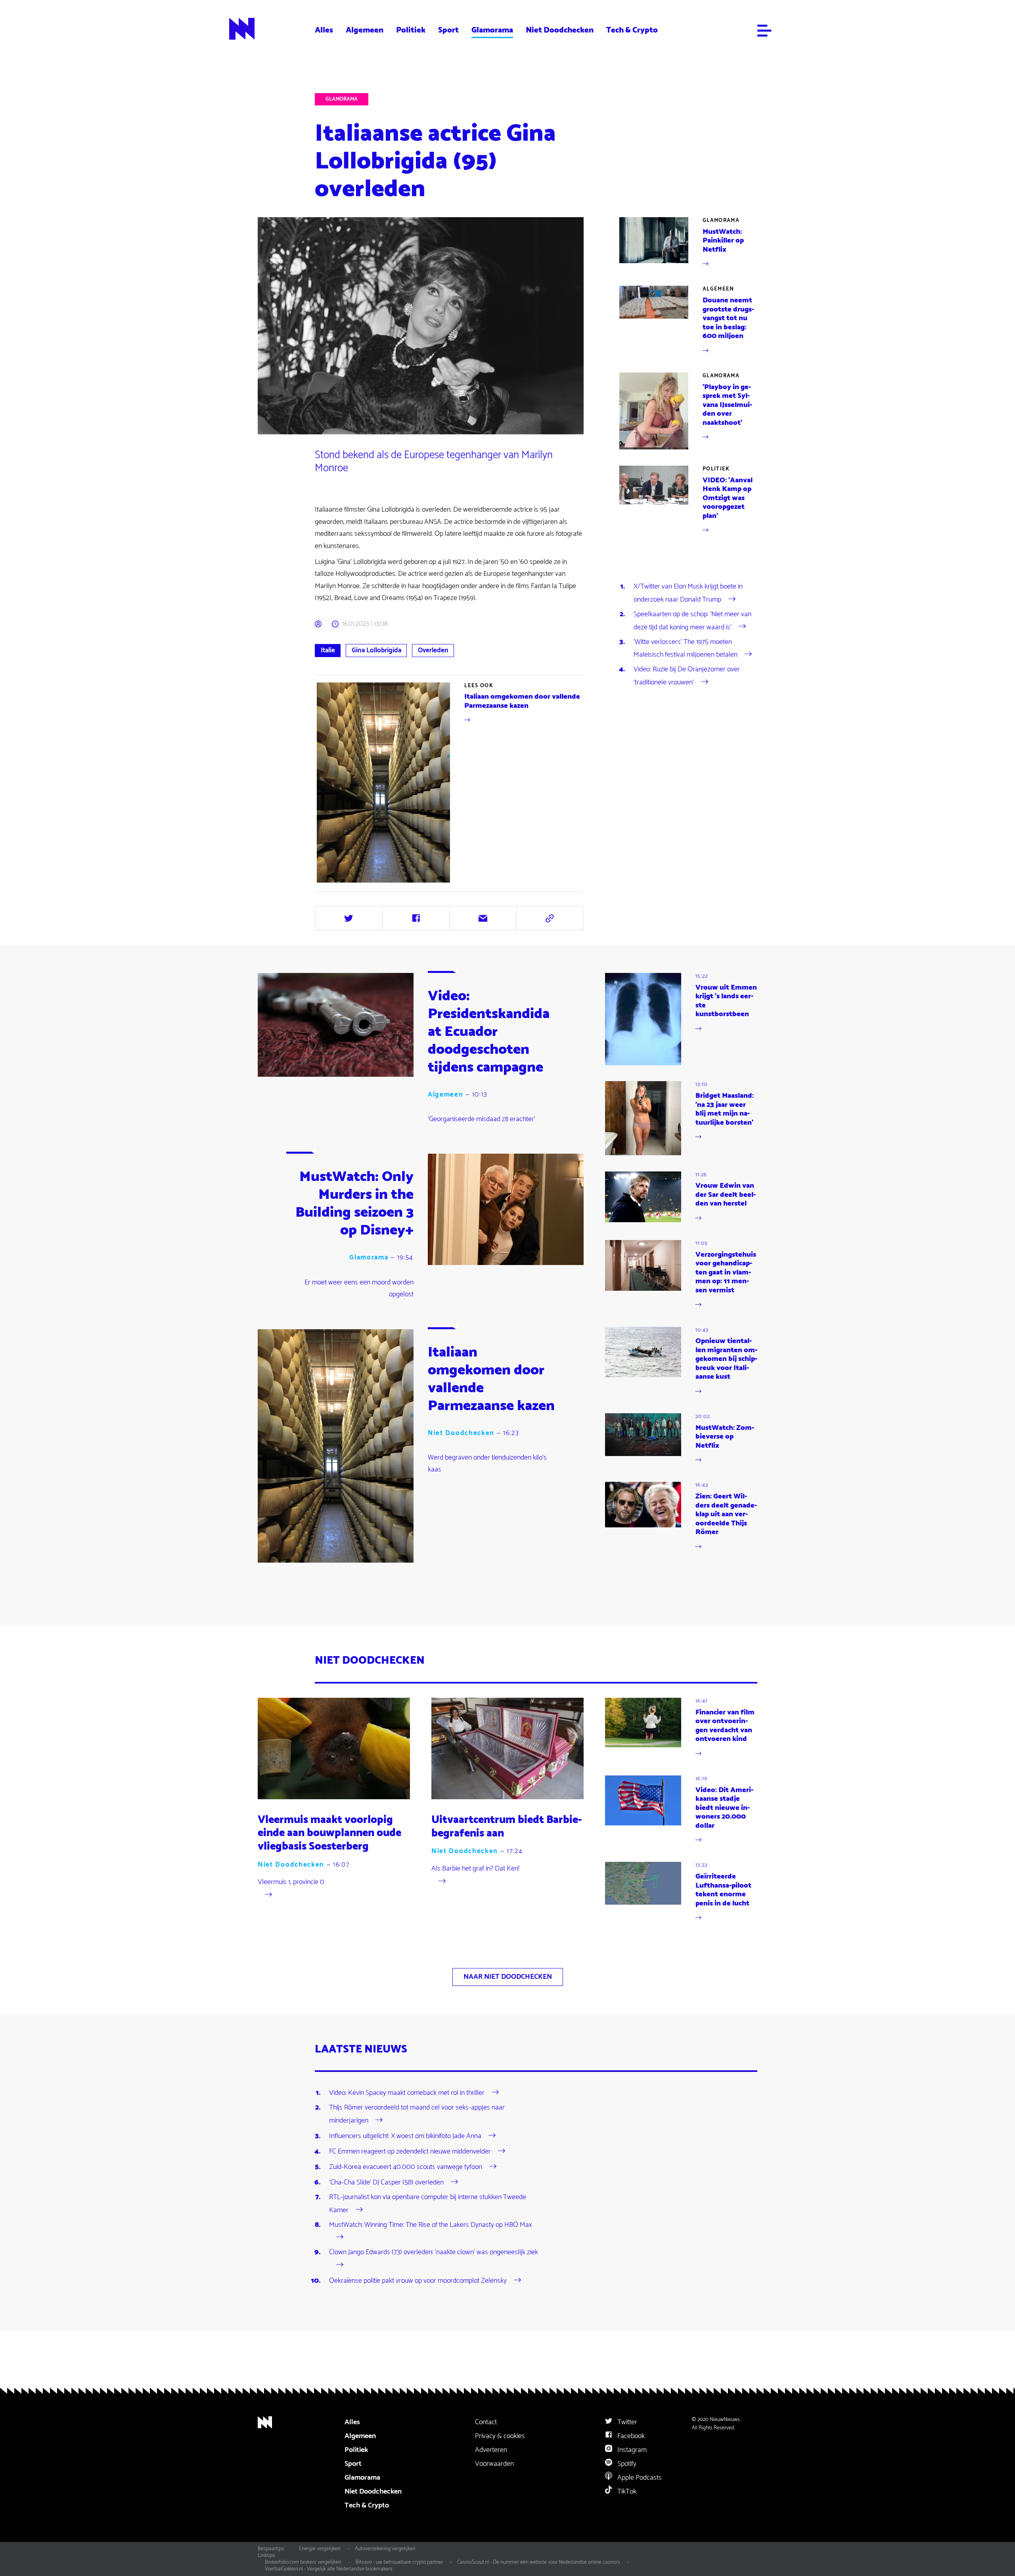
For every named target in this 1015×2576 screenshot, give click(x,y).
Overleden (433, 650)
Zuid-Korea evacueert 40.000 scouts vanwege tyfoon (406, 2167)
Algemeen (365, 30)
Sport (448, 30)
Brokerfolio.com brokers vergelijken (303, 2562)
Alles (324, 30)
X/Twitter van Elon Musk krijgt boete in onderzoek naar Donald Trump (688, 593)
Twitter (626, 2422)
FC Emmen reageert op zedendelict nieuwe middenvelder (410, 2152)
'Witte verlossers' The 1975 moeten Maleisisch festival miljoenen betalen (686, 648)
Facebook (630, 2436)
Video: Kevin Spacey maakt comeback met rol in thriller (407, 2093)
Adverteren (491, 2450)
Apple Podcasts (639, 2478)
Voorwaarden (494, 2464)
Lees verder (450, 782)
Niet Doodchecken (560, 30)
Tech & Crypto (632, 30)
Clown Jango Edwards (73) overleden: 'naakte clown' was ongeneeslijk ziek (434, 2252)
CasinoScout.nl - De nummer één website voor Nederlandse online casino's (539, 2562)
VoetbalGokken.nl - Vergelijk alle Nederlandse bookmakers (329, 2569)
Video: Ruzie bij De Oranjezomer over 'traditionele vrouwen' (687, 676)
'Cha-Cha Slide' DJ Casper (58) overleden (386, 2182)
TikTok (626, 2492)
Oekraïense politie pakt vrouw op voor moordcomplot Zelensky (418, 2281)
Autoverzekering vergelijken (385, 2549)
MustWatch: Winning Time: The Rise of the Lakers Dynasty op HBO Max (431, 2225)
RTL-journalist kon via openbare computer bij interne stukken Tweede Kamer (428, 2203)
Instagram (631, 2450)
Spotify (626, 2464)
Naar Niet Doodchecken (508, 1977)
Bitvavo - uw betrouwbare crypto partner (399, 2562)
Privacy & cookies (500, 2436)
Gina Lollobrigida (376, 650)
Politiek (411, 30)
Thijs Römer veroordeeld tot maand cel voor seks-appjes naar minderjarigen (417, 2114)
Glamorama (492, 30)
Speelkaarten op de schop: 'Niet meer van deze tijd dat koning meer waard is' (692, 621)
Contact (486, 2422)
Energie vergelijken (320, 2549)
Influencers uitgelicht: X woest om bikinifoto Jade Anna (405, 2136)
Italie (328, 650)
